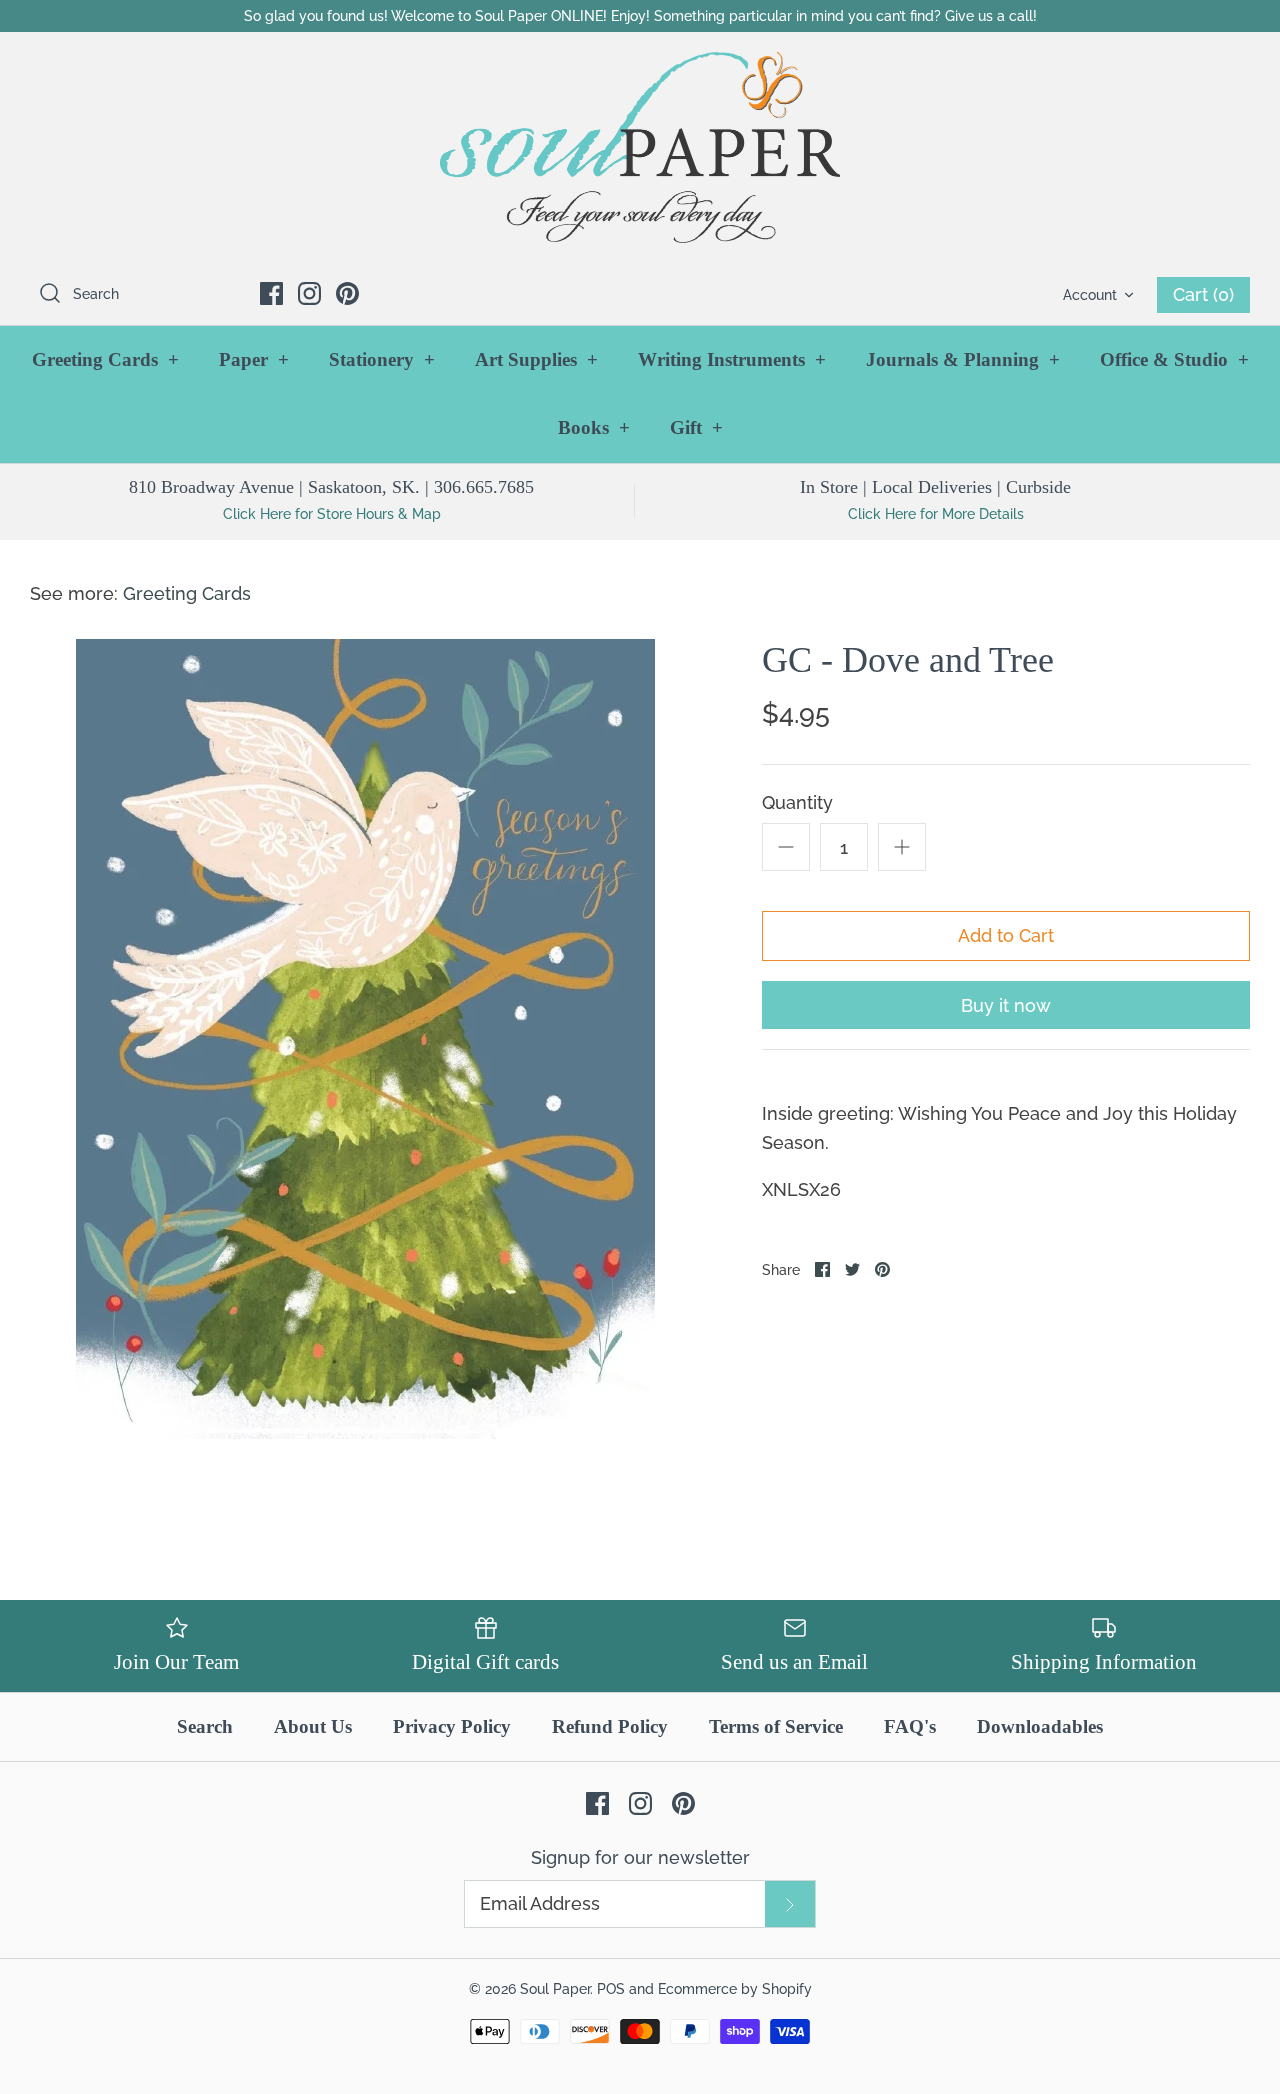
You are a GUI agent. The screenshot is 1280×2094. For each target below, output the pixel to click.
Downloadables (1040, 1726)
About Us (313, 1726)
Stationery (382, 359)
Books (594, 427)
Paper (254, 359)
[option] (365, 1039)
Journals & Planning (963, 359)
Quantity (797, 802)
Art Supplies (536, 359)
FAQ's (910, 1726)
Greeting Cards (105, 359)
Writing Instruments (732, 359)
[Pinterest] (347, 293)
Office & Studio (1174, 359)
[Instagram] (309, 293)
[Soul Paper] (640, 147)
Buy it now (1006, 1005)
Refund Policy (610, 1726)
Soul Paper (555, 1988)
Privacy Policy (452, 1726)
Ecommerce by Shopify (735, 1988)
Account (1090, 294)
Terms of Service (776, 1726)
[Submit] (790, 1903)
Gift (696, 427)
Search (205, 1726)
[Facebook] (271, 293)
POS (611, 1988)
